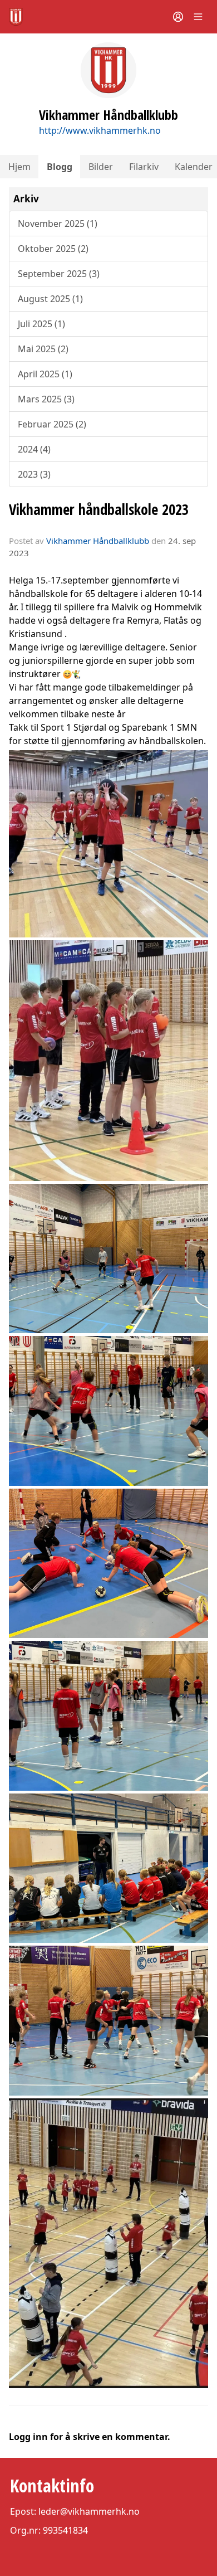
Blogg (60, 167)
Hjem (19, 167)
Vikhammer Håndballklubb (98, 541)
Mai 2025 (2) (43, 349)
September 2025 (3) (59, 274)
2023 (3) (34, 474)
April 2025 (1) (45, 374)
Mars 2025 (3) (46, 399)
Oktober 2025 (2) (53, 249)
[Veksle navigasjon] (198, 17)
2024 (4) (34, 449)
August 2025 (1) (50, 299)
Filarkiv (144, 167)
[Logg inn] (178, 17)
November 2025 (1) (58, 223)
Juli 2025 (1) (41, 324)
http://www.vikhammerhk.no (100, 130)
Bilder (101, 167)
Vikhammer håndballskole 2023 (99, 509)
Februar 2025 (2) (52, 424)
